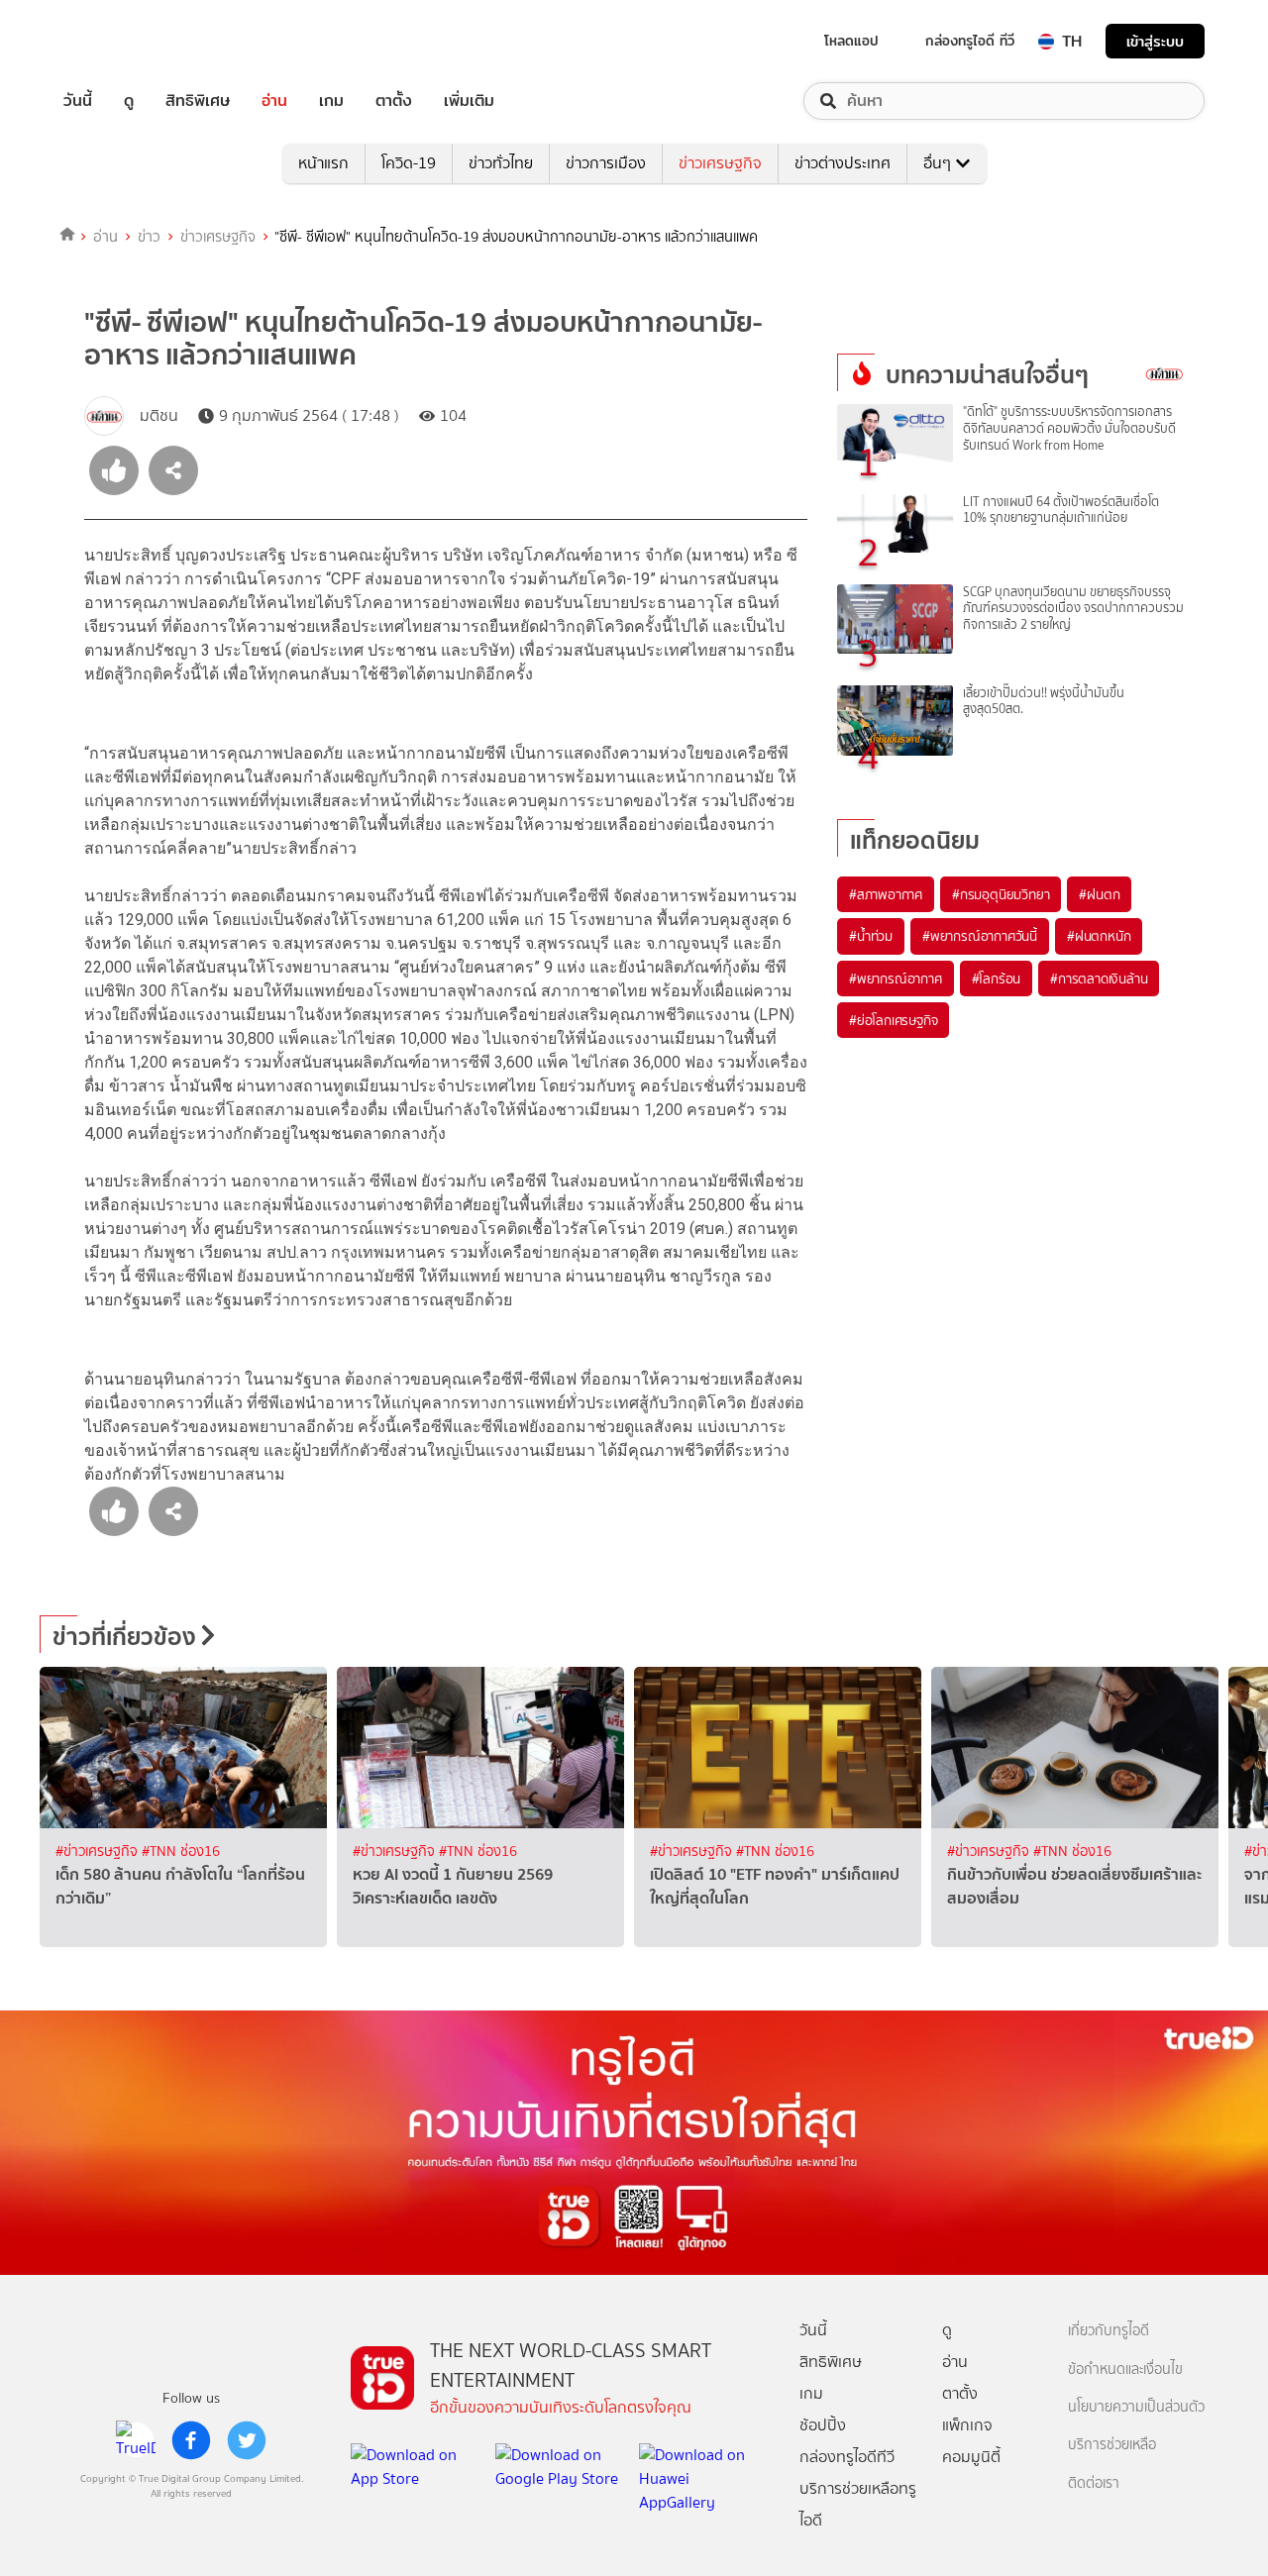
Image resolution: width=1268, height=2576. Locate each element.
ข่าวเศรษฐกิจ (720, 163)
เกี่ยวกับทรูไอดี (1109, 2331)
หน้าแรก (323, 163)
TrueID (123, 41)
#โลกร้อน (997, 979)
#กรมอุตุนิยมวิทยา (1001, 894)
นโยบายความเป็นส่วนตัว (1136, 2407)
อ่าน (274, 101)
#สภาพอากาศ (886, 894)
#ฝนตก (1099, 894)
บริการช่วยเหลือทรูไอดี (858, 2504)
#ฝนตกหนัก (1099, 936)
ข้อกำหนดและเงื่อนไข (1125, 2370)
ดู (129, 101)
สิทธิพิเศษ (198, 101)
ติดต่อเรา (1094, 2483)
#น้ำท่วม (871, 936)
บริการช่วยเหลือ (1112, 2445)
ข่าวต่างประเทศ (843, 163)
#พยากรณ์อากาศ (896, 979)
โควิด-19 (409, 163)
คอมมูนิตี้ (971, 2457)
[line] (136, 2440)
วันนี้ (78, 101)
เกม (331, 101)
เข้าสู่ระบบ (1155, 41)
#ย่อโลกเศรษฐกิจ (893, 1020)
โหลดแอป (851, 41)
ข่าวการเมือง (606, 163)
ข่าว (149, 237)
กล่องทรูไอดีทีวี (847, 2457)
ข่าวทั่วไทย (501, 163)
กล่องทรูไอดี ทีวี (970, 41)
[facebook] (191, 2440)
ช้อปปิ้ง (823, 2425)
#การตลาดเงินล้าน (1099, 979)
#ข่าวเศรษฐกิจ (99, 1852)
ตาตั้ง (394, 101)
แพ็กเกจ (967, 2425)
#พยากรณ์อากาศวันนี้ (980, 936)
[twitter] (247, 2440)
